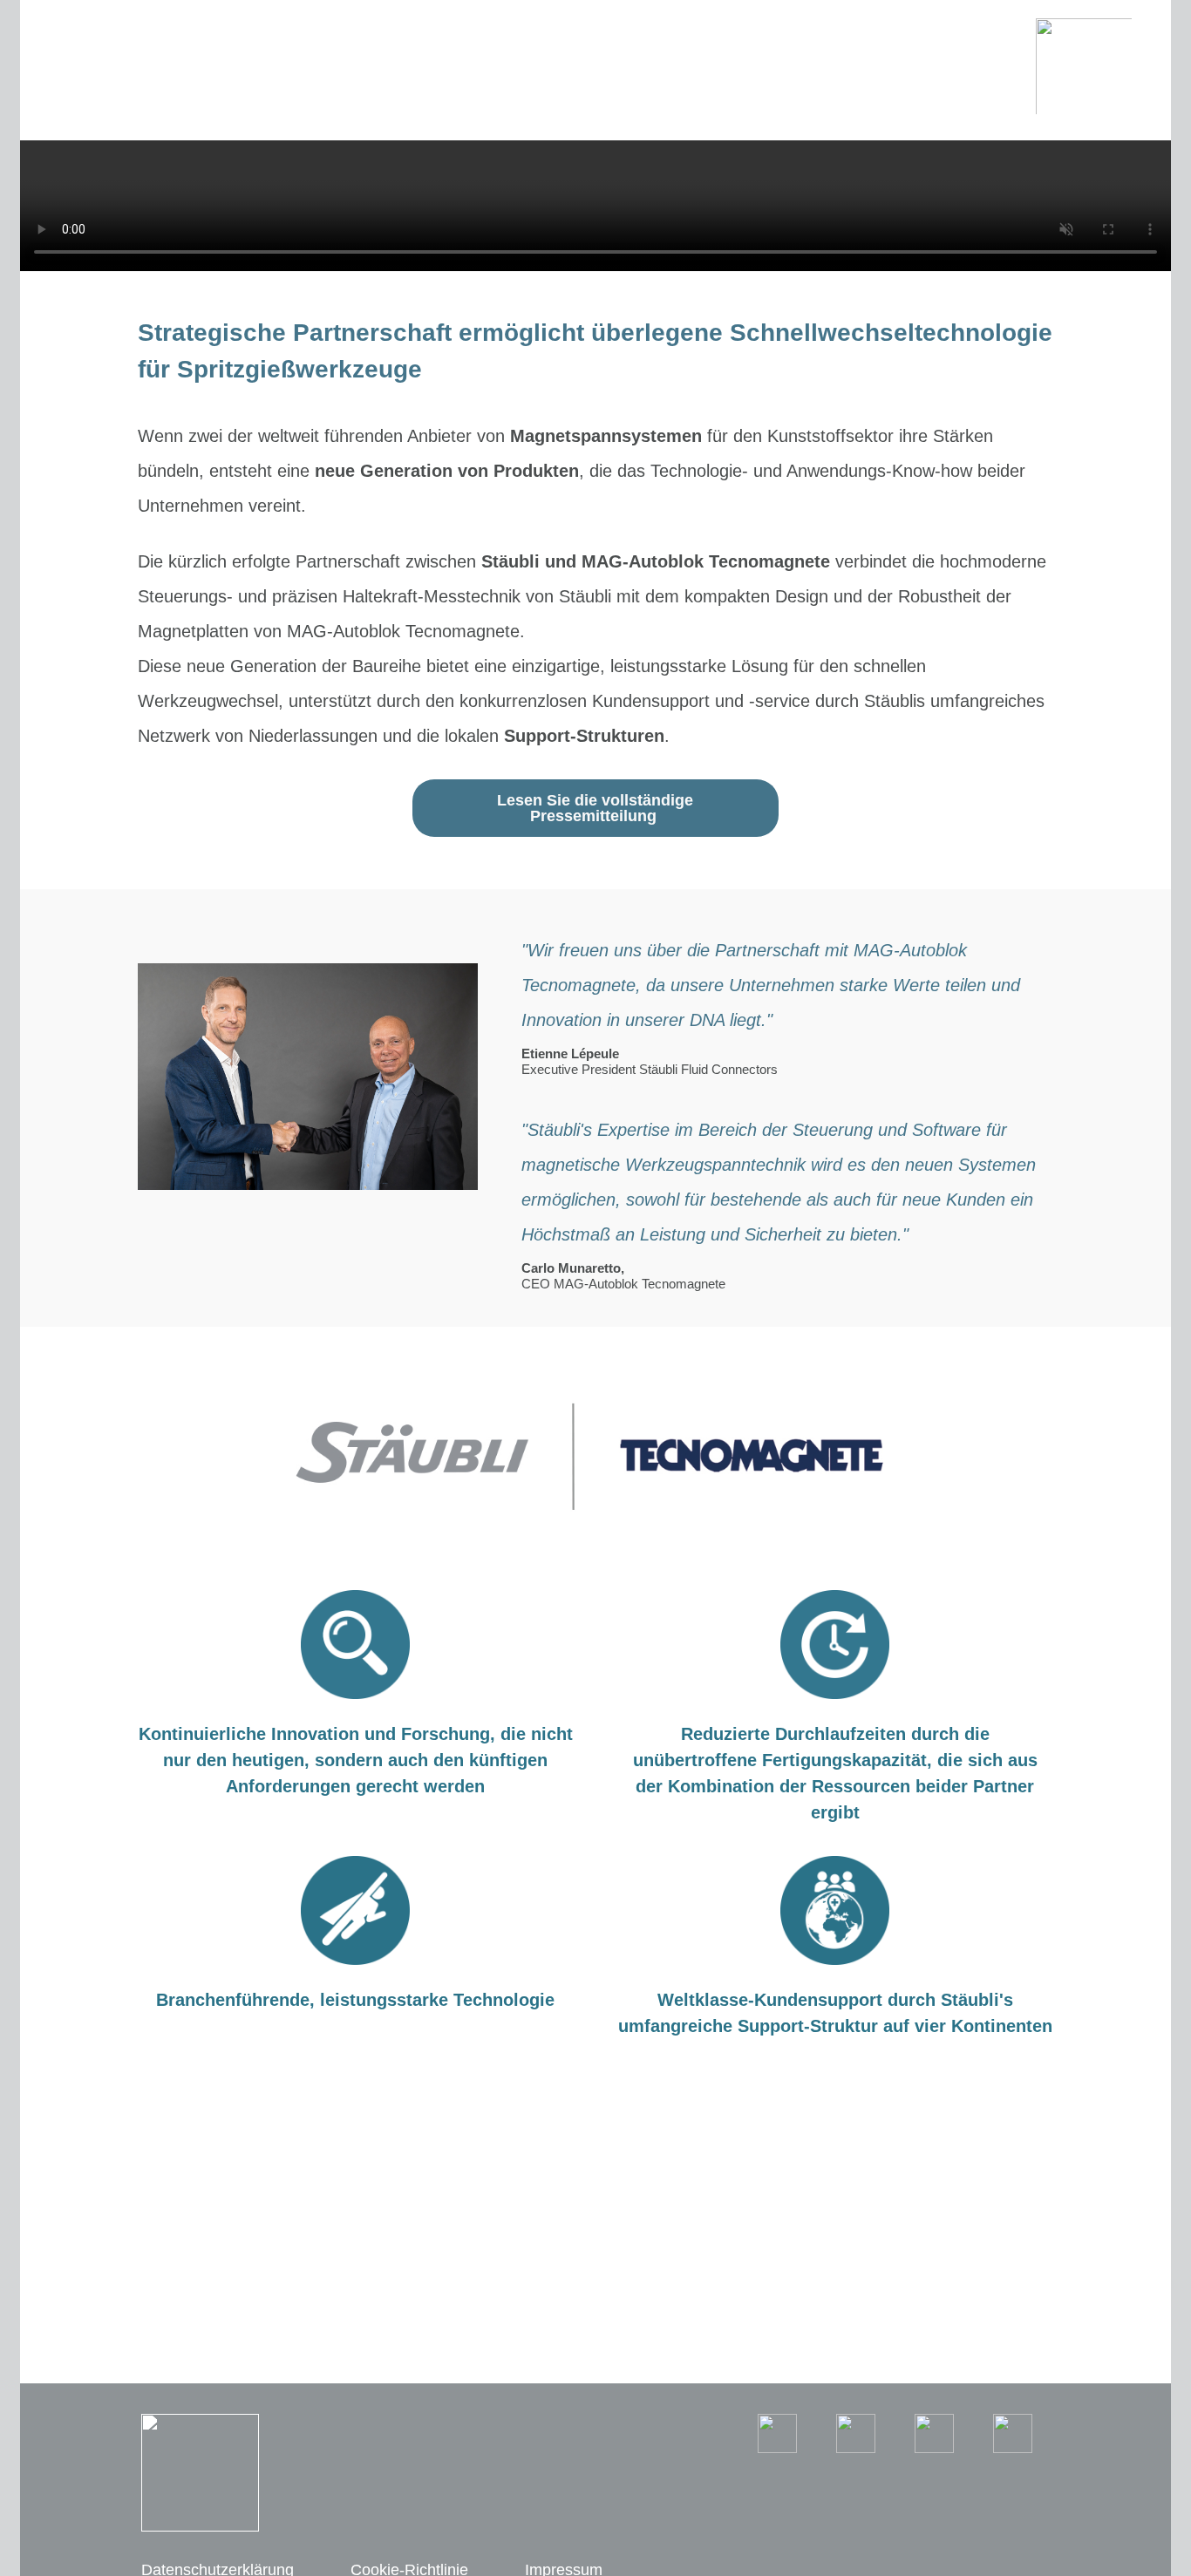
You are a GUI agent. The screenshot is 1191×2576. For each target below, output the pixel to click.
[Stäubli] (1084, 65)
